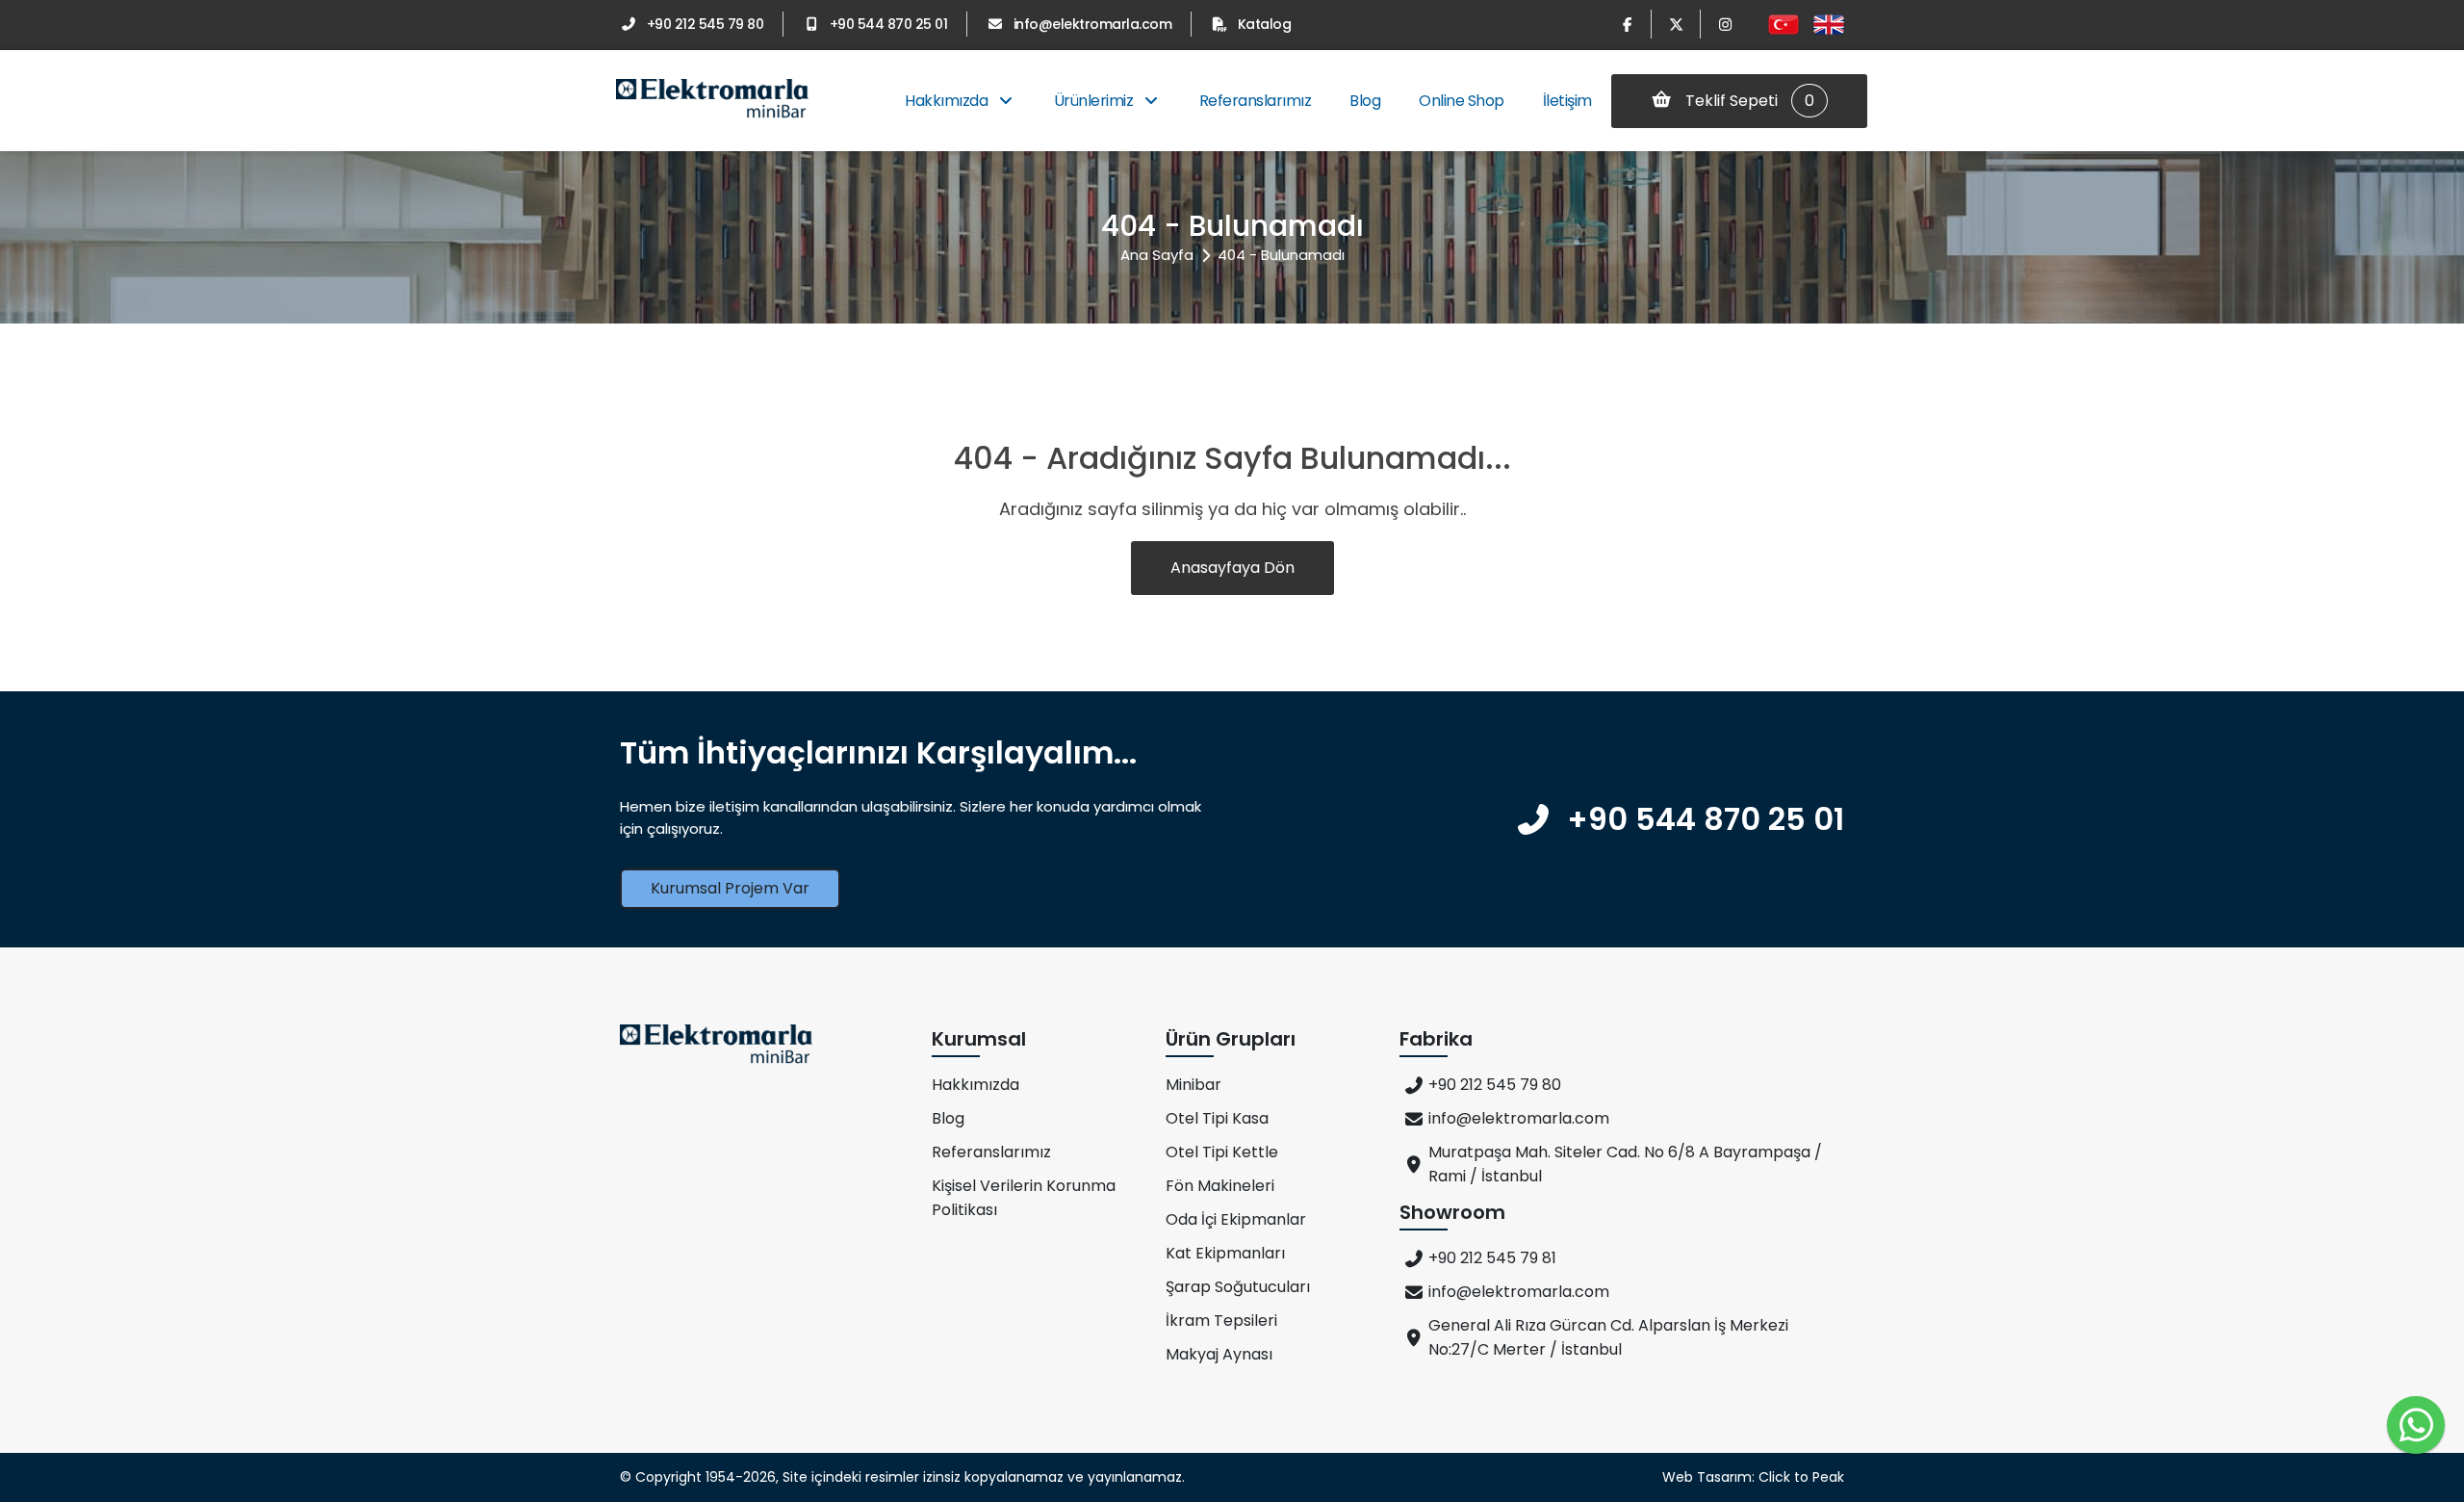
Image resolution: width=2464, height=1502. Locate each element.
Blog (1365, 101)
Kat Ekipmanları (1225, 1253)
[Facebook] (1627, 24)
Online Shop (1462, 101)
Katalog (1264, 24)
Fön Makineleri (1220, 1186)
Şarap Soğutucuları (1238, 1287)
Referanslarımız (1256, 101)
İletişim (1567, 101)
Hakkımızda (948, 101)
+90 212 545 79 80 (705, 24)
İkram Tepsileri (1221, 1321)
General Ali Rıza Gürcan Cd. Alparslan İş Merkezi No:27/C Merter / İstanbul (1608, 1337)
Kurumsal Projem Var (730, 888)
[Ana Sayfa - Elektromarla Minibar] (712, 101)
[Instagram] (1725, 24)
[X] (1676, 24)
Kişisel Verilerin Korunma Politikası (1024, 1198)
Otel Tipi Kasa (1217, 1118)
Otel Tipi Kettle (1222, 1152)
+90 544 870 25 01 (888, 24)
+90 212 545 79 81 (1492, 1258)
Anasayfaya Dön (1232, 568)
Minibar (1193, 1085)
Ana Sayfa (1157, 255)
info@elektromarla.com (1092, 24)
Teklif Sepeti (1748, 101)
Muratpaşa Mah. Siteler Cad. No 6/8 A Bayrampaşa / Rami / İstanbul (1625, 1164)
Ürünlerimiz (1095, 101)
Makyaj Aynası (1219, 1354)
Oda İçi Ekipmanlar (1236, 1219)
